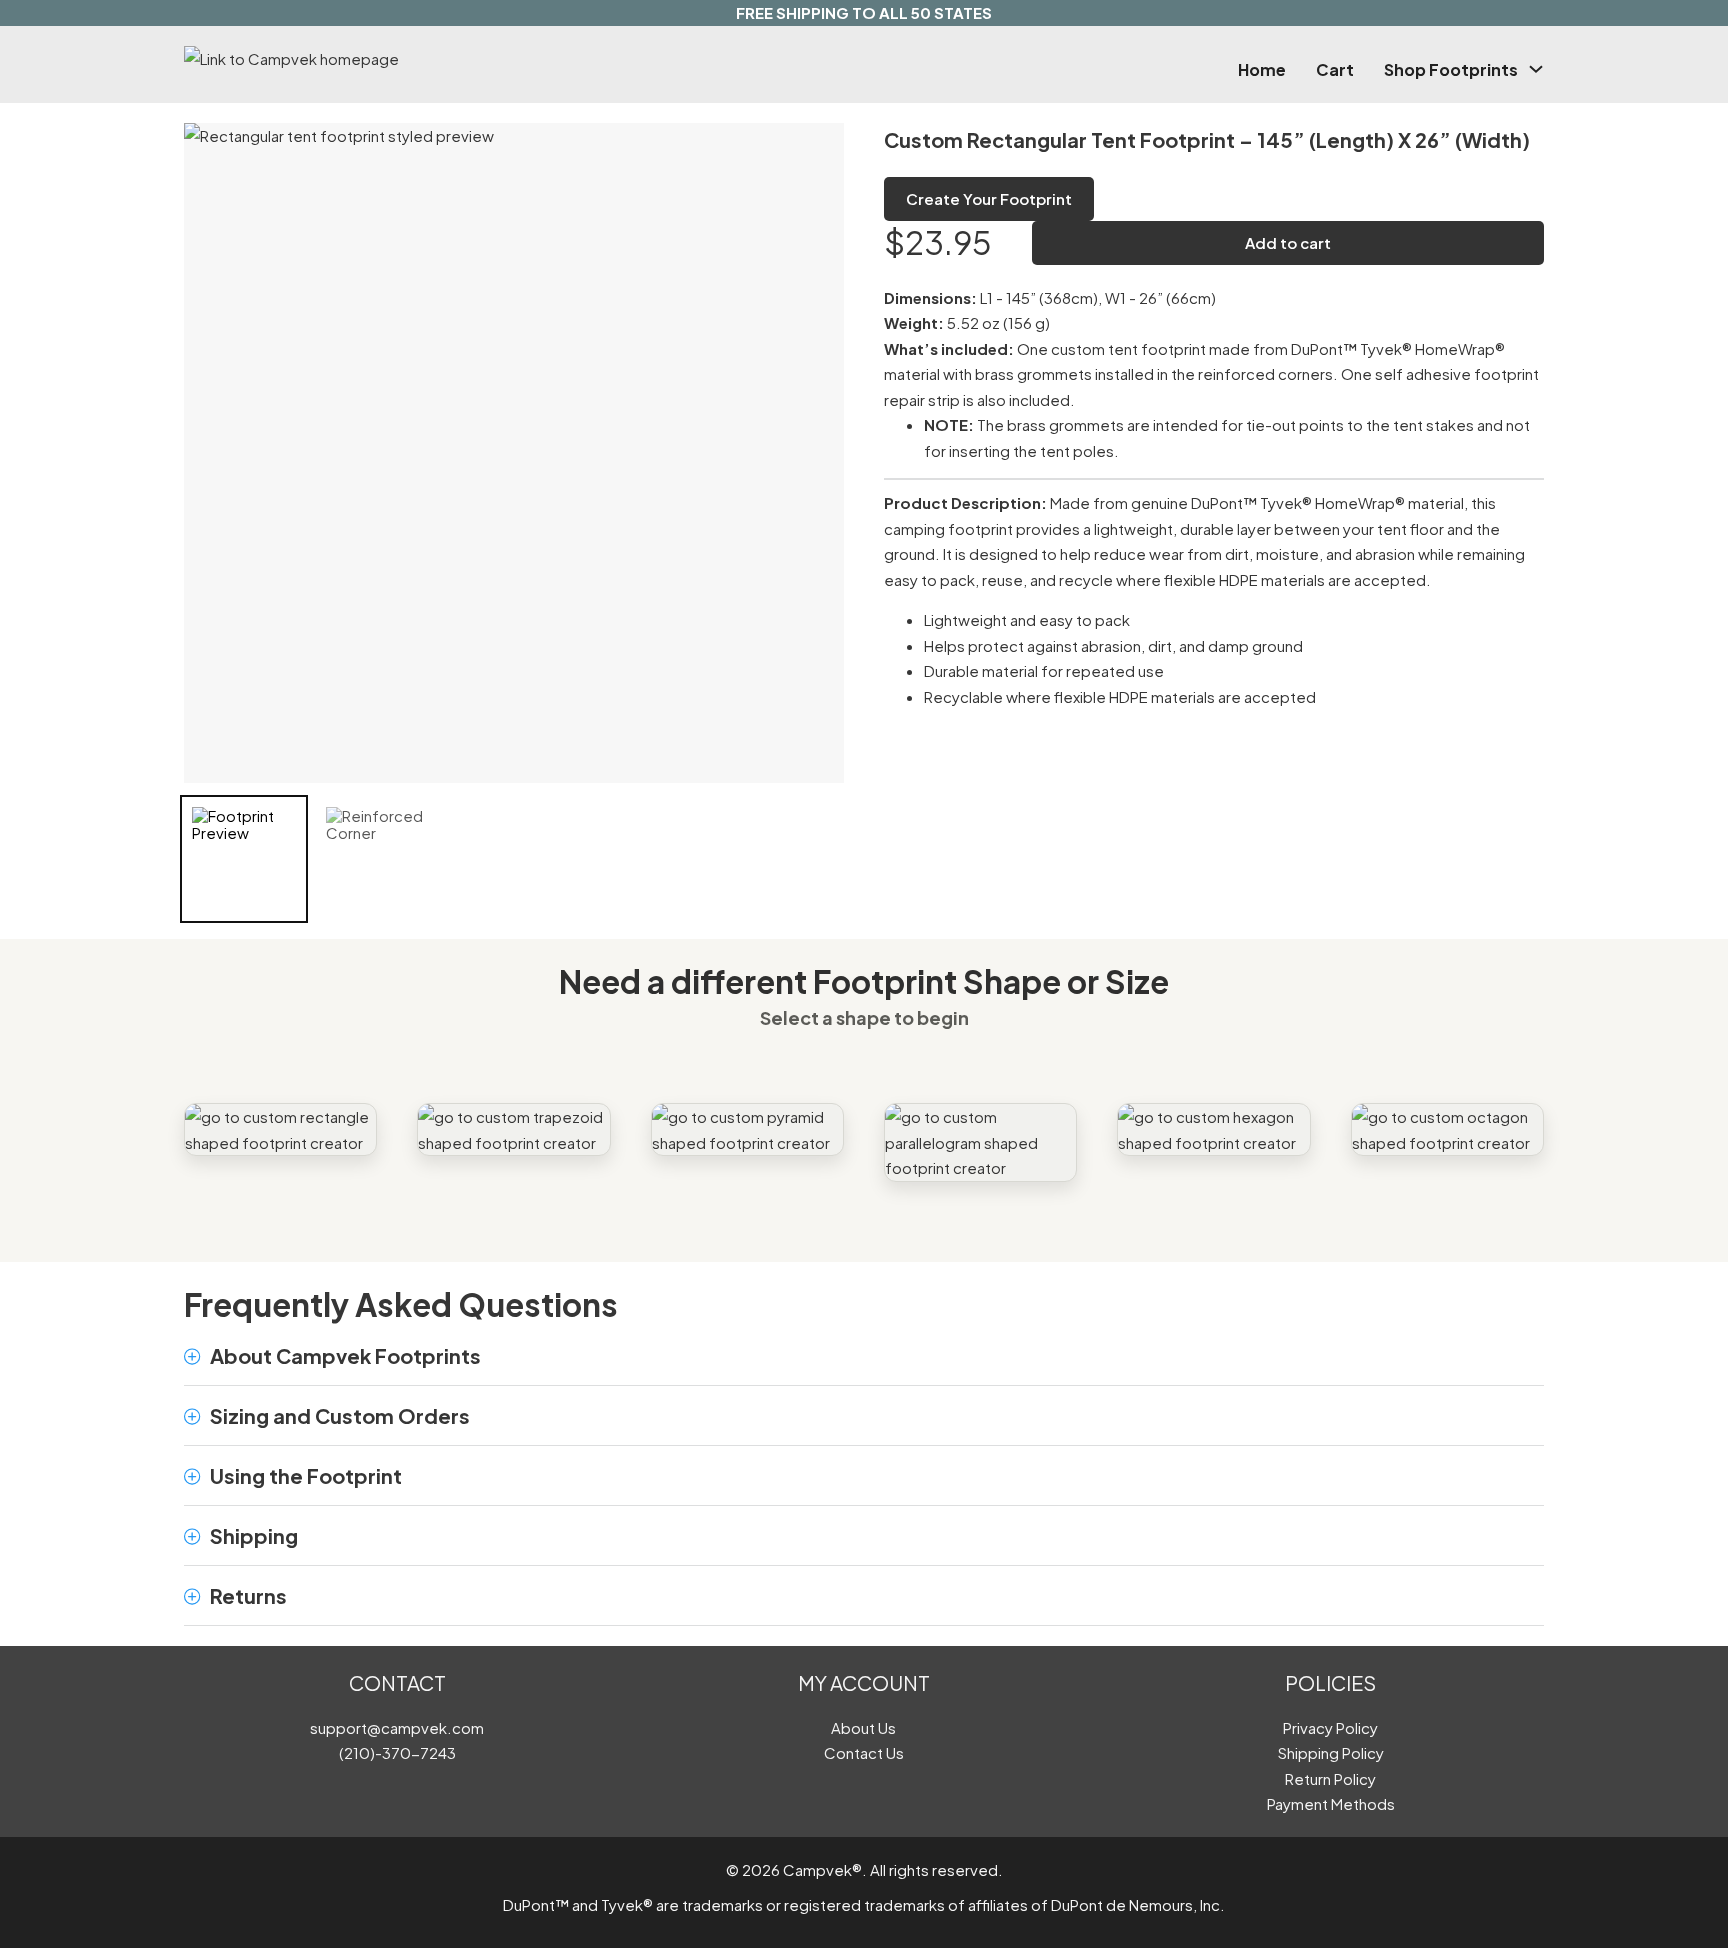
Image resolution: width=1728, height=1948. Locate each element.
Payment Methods (1331, 1803)
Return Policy (1330, 1778)
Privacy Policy (1330, 1727)
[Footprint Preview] (244, 859)
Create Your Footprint (989, 198)
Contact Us (864, 1752)
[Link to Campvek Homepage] (388, 59)
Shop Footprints (1451, 69)
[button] (864, 1356)
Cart (1335, 69)
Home (1262, 69)
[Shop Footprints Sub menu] (1536, 69)
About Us (863, 1727)
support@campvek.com (397, 1727)
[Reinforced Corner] (378, 859)
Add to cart (1288, 242)
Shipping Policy (1331, 1752)
